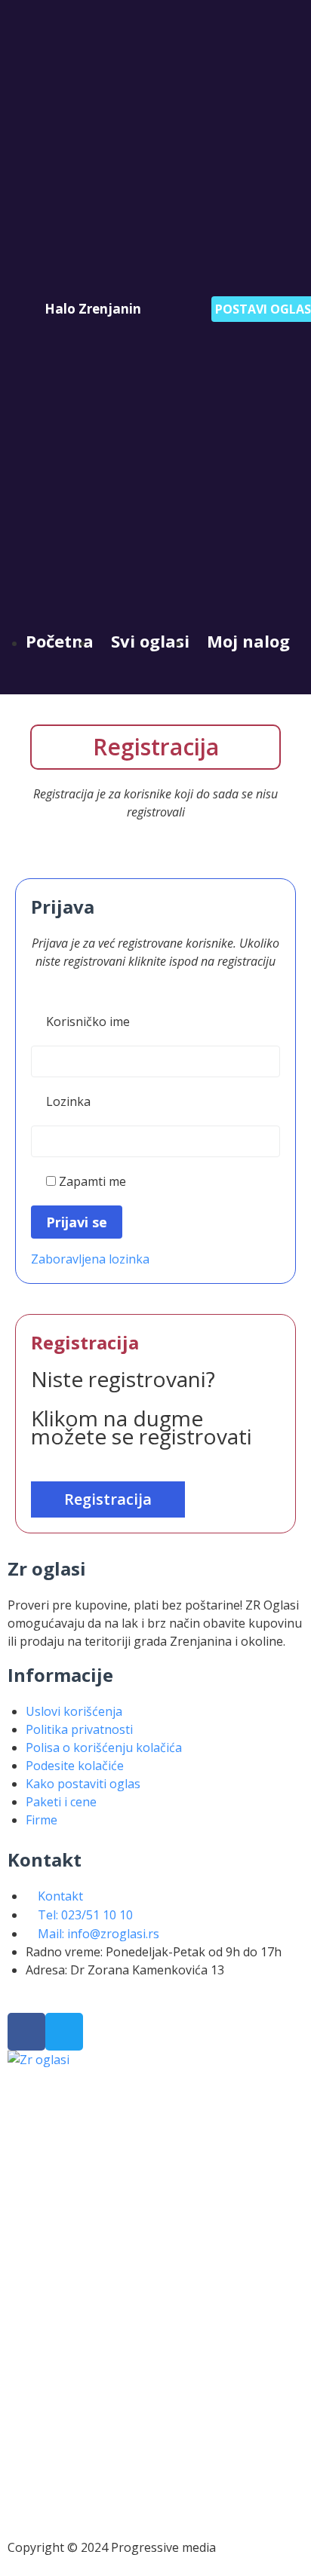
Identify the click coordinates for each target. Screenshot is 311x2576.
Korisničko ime (88, 1022)
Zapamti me (91, 1181)
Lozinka (68, 1101)
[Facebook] (26, 2032)
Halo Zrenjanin (93, 309)
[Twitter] (64, 2032)
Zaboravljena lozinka (90, 1259)
